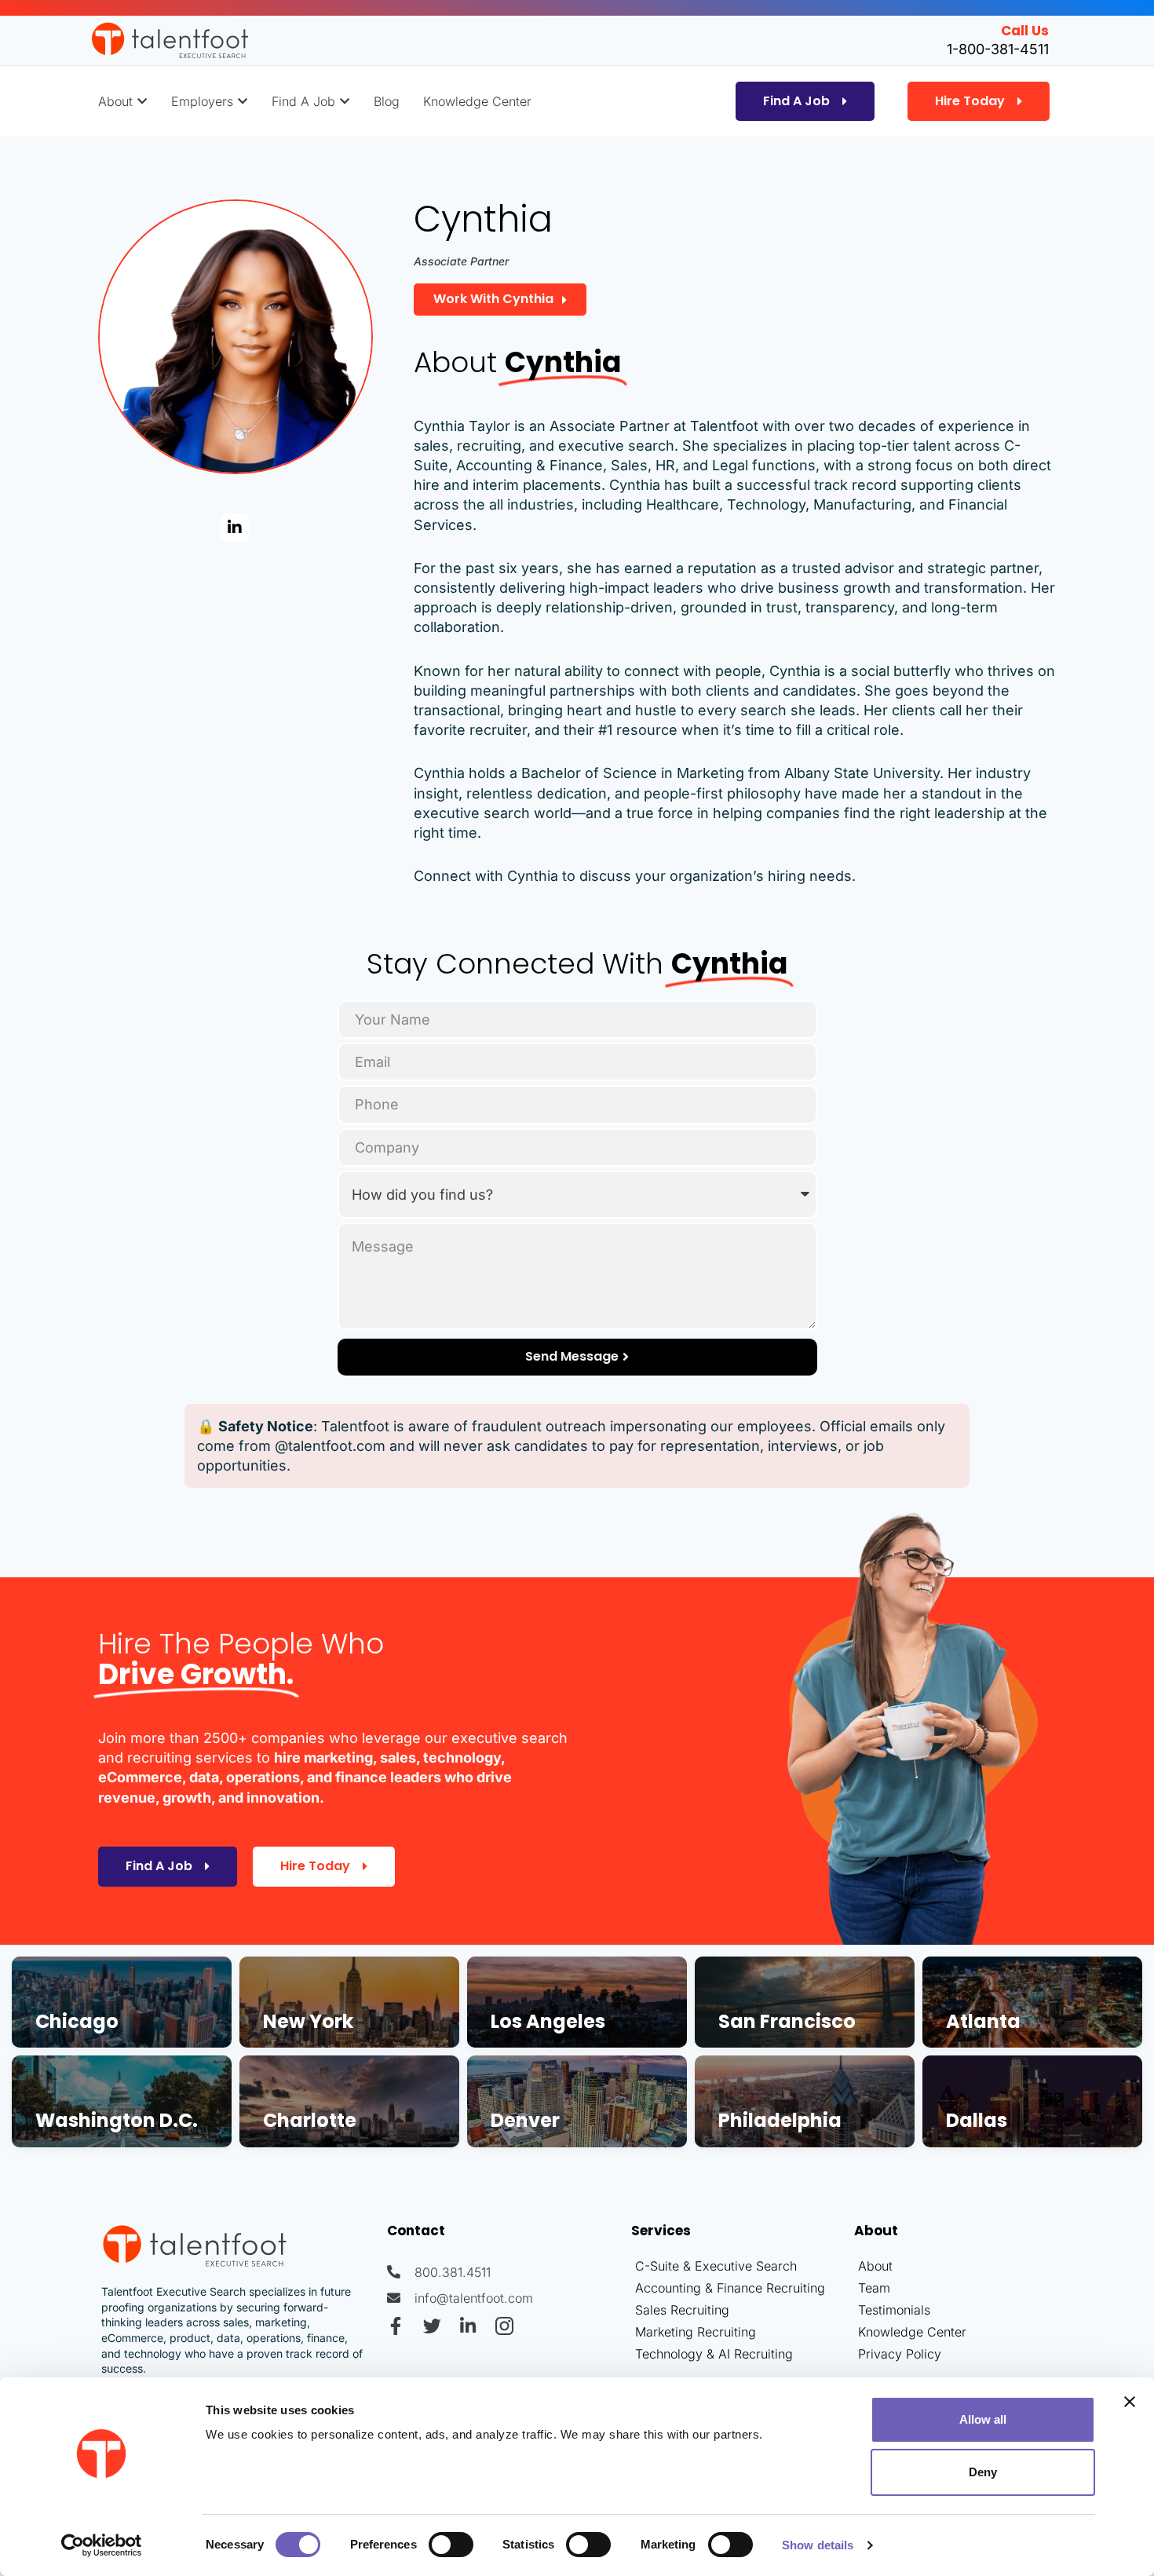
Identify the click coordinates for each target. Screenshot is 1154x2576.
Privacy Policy (900, 2354)
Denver (525, 2120)
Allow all (983, 2419)
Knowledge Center (912, 2332)
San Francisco (787, 2021)
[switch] (451, 2545)
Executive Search (746, 2266)
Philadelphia (780, 2120)
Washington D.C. (117, 2120)
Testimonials (894, 2310)
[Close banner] (1130, 2402)
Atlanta (983, 2021)
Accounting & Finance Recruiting (730, 2288)
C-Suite (657, 2266)
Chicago (77, 2021)
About (875, 2266)
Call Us (1025, 31)
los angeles (548, 2021)
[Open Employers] (243, 101)
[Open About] (142, 101)
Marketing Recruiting (696, 2332)
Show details (818, 2545)
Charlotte (310, 2120)
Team (874, 2288)
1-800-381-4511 (998, 49)
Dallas (977, 2120)
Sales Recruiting (682, 2310)
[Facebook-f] (396, 2326)
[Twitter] (432, 2326)
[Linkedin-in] (235, 528)
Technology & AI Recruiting (714, 2354)
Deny (983, 2472)
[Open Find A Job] (345, 101)
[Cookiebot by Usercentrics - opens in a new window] (102, 2545)
